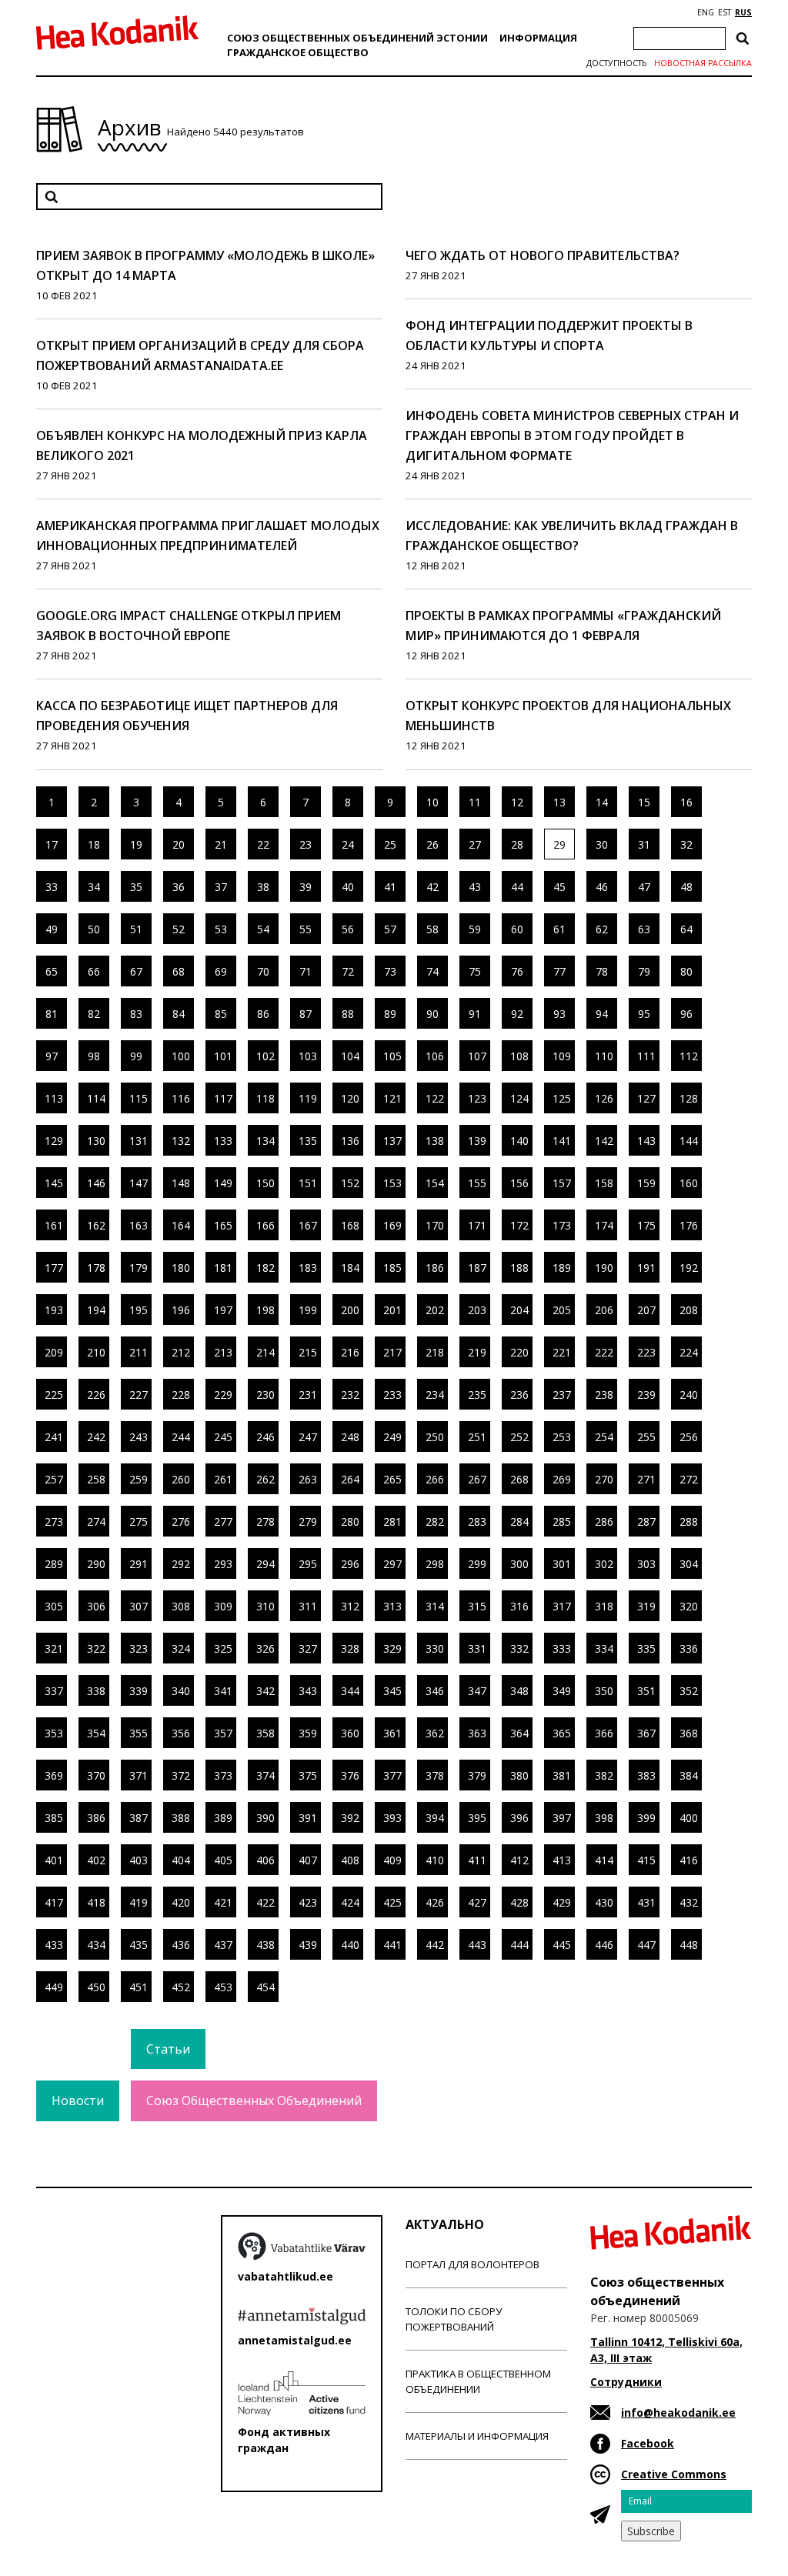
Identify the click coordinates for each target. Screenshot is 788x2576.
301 (562, 1564)
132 (181, 1141)
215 (308, 1352)
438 (265, 1945)
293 (223, 1564)
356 (181, 1733)
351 (646, 1691)
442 (435, 1945)
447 (646, 1945)
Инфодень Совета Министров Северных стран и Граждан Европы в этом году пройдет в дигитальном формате (572, 435)
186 (435, 1268)
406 (265, 1860)
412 (519, 1860)
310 (265, 1606)
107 (477, 1056)
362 (435, 1733)
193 (54, 1310)
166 (265, 1225)
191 (646, 1268)
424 (350, 1902)
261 (223, 1479)
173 (562, 1225)
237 (562, 1395)
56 (348, 929)
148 (181, 1183)
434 (96, 1945)
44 (517, 887)
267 (477, 1479)
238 (604, 1395)
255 (646, 1437)
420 (181, 1902)
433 (54, 1945)
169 (392, 1225)
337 (54, 1691)
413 (562, 1860)
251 (477, 1437)
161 (54, 1225)
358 (265, 1733)
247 (308, 1437)
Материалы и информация (477, 2436)
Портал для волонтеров (472, 2264)
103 (308, 1056)
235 (477, 1395)
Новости (78, 2101)
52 (179, 929)
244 (181, 1437)
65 (52, 971)
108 (519, 1056)
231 (308, 1395)
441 (392, 1945)
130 (96, 1141)
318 (604, 1606)
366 (604, 1733)
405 (223, 1860)
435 (139, 1945)
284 (519, 1522)
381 (562, 1775)
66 (94, 971)
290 (96, 1564)
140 (519, 1141)
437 (223, 1945)
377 (392, 1775)
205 (562, 1310)
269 (562, 1479)
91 (475, 1014)
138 (435, 1141)
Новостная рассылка (703, 63)
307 (139, 1606)
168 (350, 1225)
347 (477, 1691)
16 (686, 802)
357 (223, 1733)
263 (308, 1479)
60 (517, 929)
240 (689, 1395)
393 (392, 1818)
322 (96, 1648)
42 (432, 887)
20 (179, 844)
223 (646, 1352)
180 (181, 1268)
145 (54, 1183)
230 (265, 1395)
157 (562, 1183)
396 (519, 1818)
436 (181, 1945)
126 (604, 1098)
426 (435, 1902)
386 (96, 1818)
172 (519, 1225)
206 (604, 1310)
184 (350, 1268)
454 (265, 1987)
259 (139, 1479)
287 (646, 1522)
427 (477, 1902)
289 (54, 1564)
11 (475, 802)
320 (689, 1606)
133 (223, 1141)
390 (265, 1818)
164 (181, 1225)
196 (181, 1310)
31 (644, 844)
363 (477, 1733)
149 (223, 1183)
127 (646, 1098)
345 (392, 1691)
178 (96, 1268)
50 (94, 929)
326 (265, 1648)
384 (689, 1775)
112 (689, 1056)
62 (602, 929)
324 (181, 1648)
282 (435, 1522)
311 (308, 1606)
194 (96, 1310)
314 (435, 1606)
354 (96, 1733)
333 (562, 1648)
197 (223, 1310)
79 (644, 971)
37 (221, 887)
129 (54, 1141)
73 (390, 971)
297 (392, 1564)
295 (308, 1564)
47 (644, 887)
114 (96, 1098)
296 (350, 1564)
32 (686, 844)
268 (519, 1479)
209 (54, 1352)
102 (265, 1056)
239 (646, 1395)
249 (392, 1437)
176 (689, 1225)
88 (348, 1014)
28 (517, 844)
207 (646, 1310)
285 (562, 1522)
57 (390, 929)
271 (646, 1479)
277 (223, 1522)
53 (221, 929)
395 (477, 1818)
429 (562, 1902)
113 (54, 1098)
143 (646, 1141)
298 (435, 1564)
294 (265, 1564)
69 (221, 971)
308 (181, 1606)
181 (223, 1268)
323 (139, 1648)
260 (181, 1479)
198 (265, 1310)
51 (136, 929)
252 (519, 1437)
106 (435, 1056)
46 (602, 887)
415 (646, 1860)
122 (435, 1098)
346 (435, 1691)
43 (475, 887)
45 (559, 887)
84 (179, 1014)
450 (96, 1987)
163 (139, 1225)
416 (689, 1860)
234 (435, 1395)
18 (94, 844)
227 (139, 1395)
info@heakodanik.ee (678, 2412)
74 (432, 971)
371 (139, 1775)
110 (604, 1056)
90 (432, 1014)
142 (604, 1141)
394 (435, 1818)
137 (392, 1141)
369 (54, 1775)
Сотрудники (626, 2382)
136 (350, 1141)
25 (390, 844)
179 (139, 1268)
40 (348, 887)
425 (392, 1902)
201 (392, 1310)
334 (604, 1648)
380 (519, 1775)
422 (265, 1902)
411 (477, 1860)
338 (96, 1691)
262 (265, 1479)
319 (646, 1606)
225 (54, 1395)
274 (96, 1522)
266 (435, 1479)
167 (308, 1225)
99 (136, 1056)
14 (602, 802)
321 (54, 1648)
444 (519, 1945)
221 (562, 1352)
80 (686, 971)
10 (432, 802)
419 (139, 1902)
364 (519, 1733)
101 (223, 1056)
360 (350, 1733)
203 (477, 1310)
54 (263, 929)
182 (265, 1268)
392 (350, 1818)
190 (604, 1268)
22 (263, 844)
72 (348, 971)
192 (689, 1268)
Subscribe (651, 2531)
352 (689, 1691)
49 (52, 929)
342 (265, 1691)
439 (308, 1945)
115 (139, 1098)
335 (646, 1648)
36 (179, 887)
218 (435, 1352)
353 (54, 1733)
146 (96, 1183)
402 (96, 1860)
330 (435, 1648)
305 (54, 1606)
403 (139, 1860)
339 (139, 1691)
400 (689, 1818)
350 (604, 1691)
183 (308, 1268)
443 (477, 1945)
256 (689, 1437)
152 (350, 1183)
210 (96, 1352)
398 (604, 1818)
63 (644, 929)
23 (306, 844)
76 (517, 971)
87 (306, 1014)
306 (96, 1606)
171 (477, 1225)
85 (221, 1014)
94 (602, 1014)
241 (54, 1437)
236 (519, 1395)
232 (350, 1395)
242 (96, 1437)
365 (562, 1733)
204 (519, 1310)
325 (223, 1648)
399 (646, 1818)
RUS (743, 12)
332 (519, 1648)
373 (223, 1775)
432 (689, 1902)
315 (477, 1606)
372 (181, 1775)
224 (689, 1352)
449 (54, 1987)
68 (179, 971)
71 (306, 971)
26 (432, 844)
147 (139, 1183)
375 (308, 1775)
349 (562, 1691)
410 (435, 1860)
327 (308, 1648)
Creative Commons (674, 2474)
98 (94, 1056)
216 (350, 1352)
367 (646, 1733)
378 (435, 1775)
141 (562, 1141)
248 (350, 1437)
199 (308, 1310)
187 (477, 1268)
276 (181, 1522)
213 (223, 1352)
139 (477, 1141)
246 (265, 1437)
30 (602, 844)
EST (725, 12)
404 (181, 1860)
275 (139, 1522)
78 (602, 971)
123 (477, 1098)
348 (519, 1691)
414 (604, 1860)
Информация (538, 38)
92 (517, 1014)
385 (54, 1818)
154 (435, 1183)
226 (96, 1395)
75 (475, 971)
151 (308, 1183)
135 (308, 1141)
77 (559, 971)
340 (181, 1691)
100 (181, 1056)
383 (646, 1775)
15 (644, 802)
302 (604, 1564)
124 (519, 1098)
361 (392, 1733)
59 (475, 929)
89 (390, 1014)
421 (223, 1902)
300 (519, 1564)
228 (181, 1395)
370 (96, 1775)
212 (181, 1352)
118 (265, 1098)
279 (308, 1522)
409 (392, 1860)
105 (392, 1056)
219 (477, 1352)
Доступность (616, 63)
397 (562, 1818)
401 (54, 1860)
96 (686, 1014)
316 (519, 1606)
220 (519, 1352)
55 (306, 929)
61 (559, 929)
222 (604, 1352)
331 (477, 1648)
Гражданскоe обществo (298, 52)
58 (432, 929)
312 (350, 1606)
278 (265, 1522)
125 (562, 1098)
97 (52, 1056)
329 (392, 1648)
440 (350, 1945)
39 (306, 887)
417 (54, 1902)
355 (139, 1733)
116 (181, 1098)
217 (392, 1352)
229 (223, 1395)
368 (689, 1733)
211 (139, 1352)
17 (52, 844)
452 (181, 1987)
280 (350, 1522)
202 (435, 1310)
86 (263, 1014)
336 (689, 1648)
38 (263, 887)
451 (139, 1987)
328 (350, 1648)
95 (644, 1014)
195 (139, 1310)
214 (265, 1352)
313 (392, 1606)
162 (96, 1225)
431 (646, 1902)
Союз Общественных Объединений (254, 2101)
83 (136, 1014)
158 (604, 1183)
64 (686, 929)
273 (54, 1522)
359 (308, 1733)
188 (519, 1268)
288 (689, 1522)
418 (96, 1902)
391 (308, 1818)
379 (477, 1775)
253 (562, 1437)
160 (689, 1183)
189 (562, 1268)
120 (350, 1098)
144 (689, 1141)
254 (604, 1437)
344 (350, 1691)
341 (223, 1691)
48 (686, 887)
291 (139, 1564)
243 (139, 1437)
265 (392, 1479)
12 (517, 802)
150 (265, 1183)
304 (689, 1564)
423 (308, 1902)
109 (562, 1056)
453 (223, 1987)
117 (223, 1098)
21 (221, 844)
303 (646, 1564)
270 (604, 1479)
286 (604, 1522)
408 (350, 1860)
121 (392, 1098)
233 (392, 1395)
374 (265, 1775)
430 (604, 1902)
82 (94, 1014)
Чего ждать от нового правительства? (543, 255)
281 (392, 1522)
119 (308, 1098)
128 (689, 1098)
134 (265, 1141)
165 (223, 1225)
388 (181, 1818)
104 (350, 1056)
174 (604, 1225)
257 (54, 1479)
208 (689, 1310)
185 (392, 1268)
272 (689, 1479)
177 (54, 1268)
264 (350, 1479)
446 (604, 1945)
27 (475, 844)
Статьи (168, 2049)
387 (139, 1818)
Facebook (648, 2443)
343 (308, 1691)
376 (350, 1775)
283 (477, 1522)
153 (392, 1183)
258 (96, 1479)
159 (646, 1183)
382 (604, 1775)
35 (136, 887)
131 (139, 1141)
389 (223, 1818)
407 (308, 1860)
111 (646, 1056)
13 (559, 802)
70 (263, 971)
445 (562, 1945)
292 (181, 1564)
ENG (706, 12)
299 (477, 1564)
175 (646, 1225)
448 (689, 1945)
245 (223, 1437)
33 (52, 887)
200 (350, 1310)
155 (477, 1183)
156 (519, 1183)
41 (390, 887)
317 (562, 1606)
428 (519, 1902)
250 (435, 1437)
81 (52, 1014)
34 (94, 887)
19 (136, 844)
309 (223, 1606)
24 (348, 844)
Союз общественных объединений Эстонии (357, 38)
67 (136, 971)
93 (559, 1014)
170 (435, 1225)
